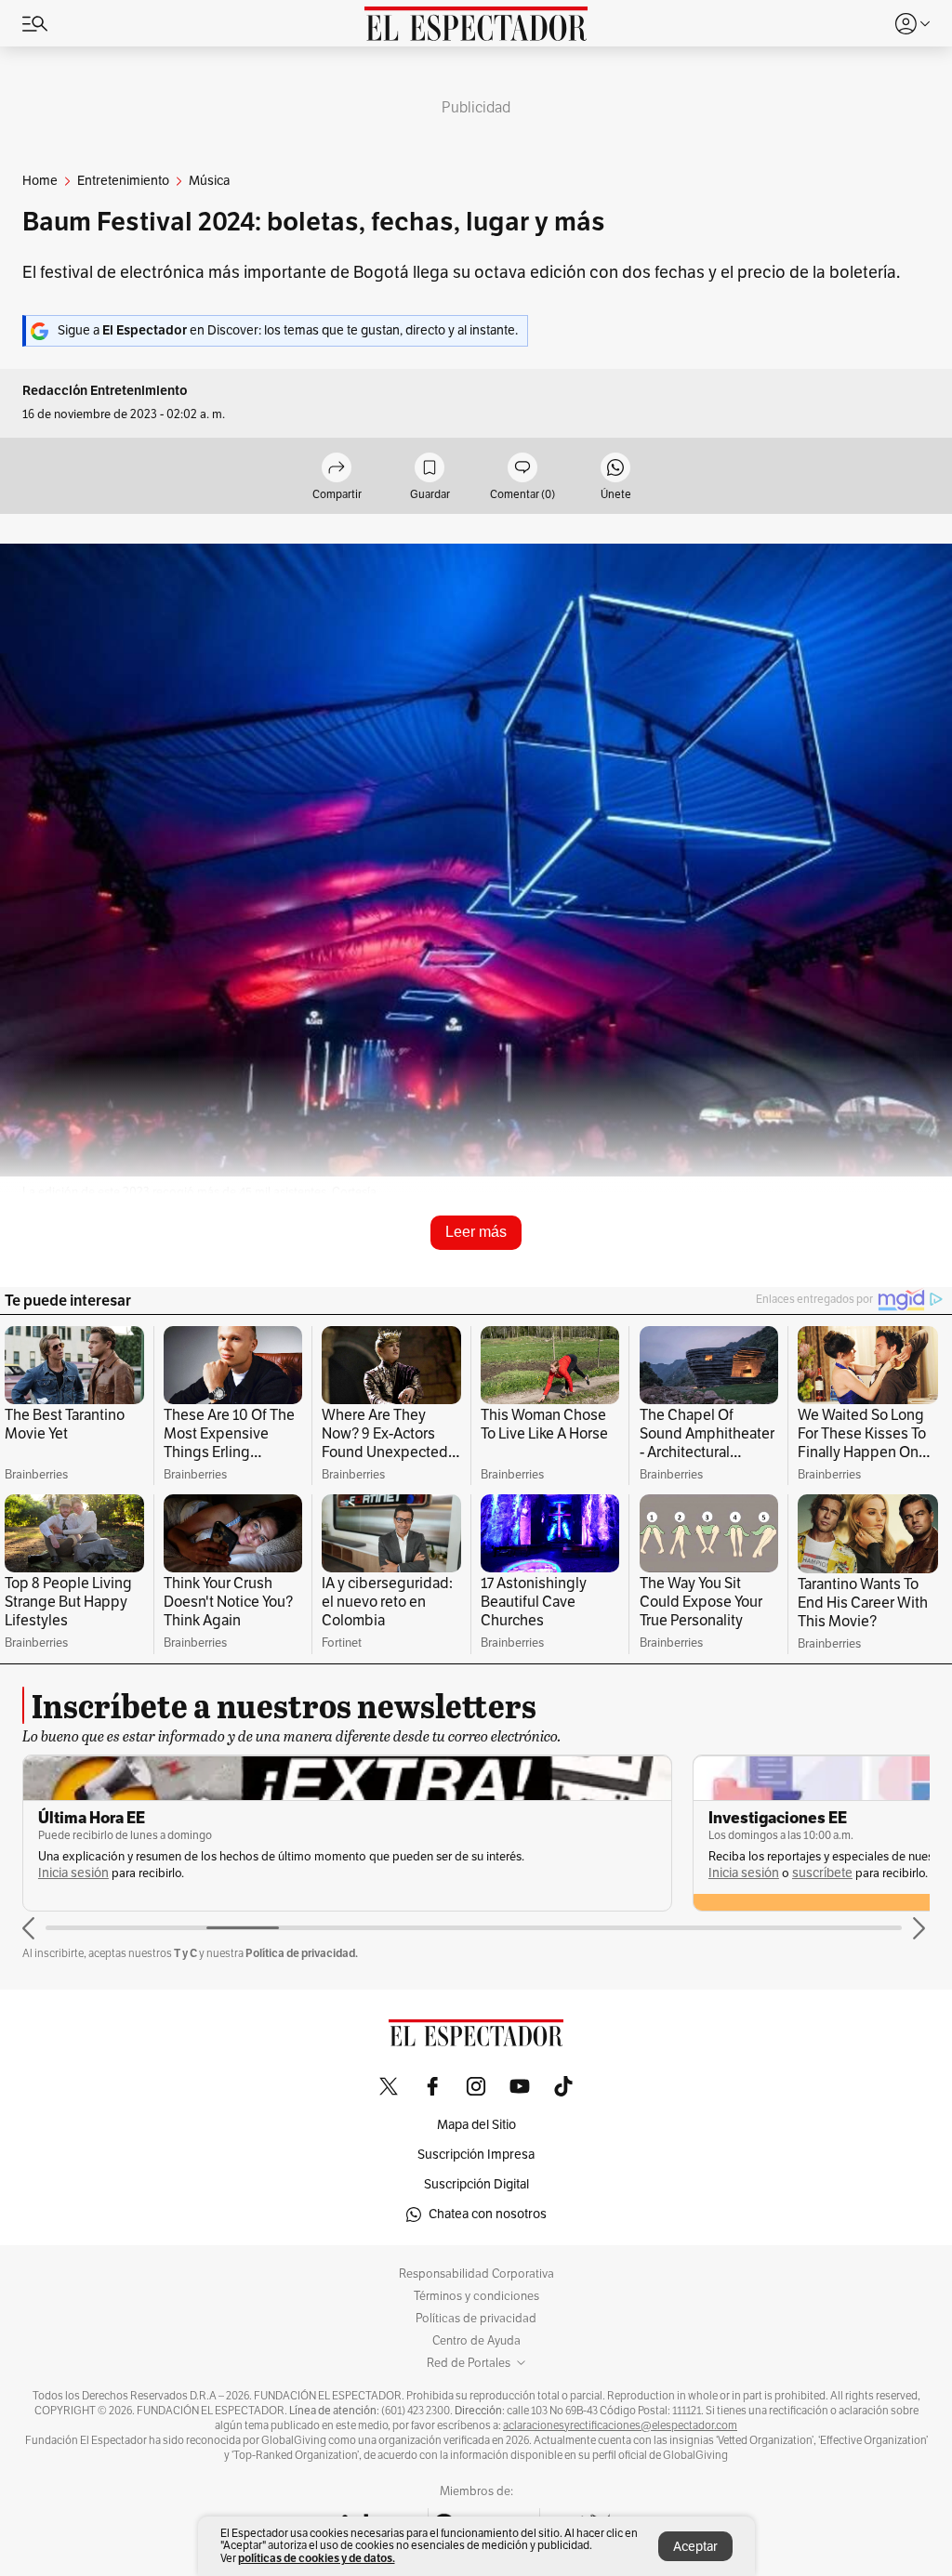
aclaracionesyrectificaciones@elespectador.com (620, 2425)
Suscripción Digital (476, 2184)
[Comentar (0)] (522, 469)
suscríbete (822, 1873)
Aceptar (695, 2547)
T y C (185, 1953)
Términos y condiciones (476, 2296)
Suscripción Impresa (476, 2155)
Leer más (476, 1232)
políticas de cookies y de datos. (317, 2558)
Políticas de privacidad (476, 2319)
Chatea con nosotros (488, 2214)
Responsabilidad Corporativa (476, 2274)
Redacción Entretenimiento (105, 391)
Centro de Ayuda (476, 2341)
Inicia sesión (73, 1873)
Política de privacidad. (302, 1953)
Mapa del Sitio (476, 2125)
